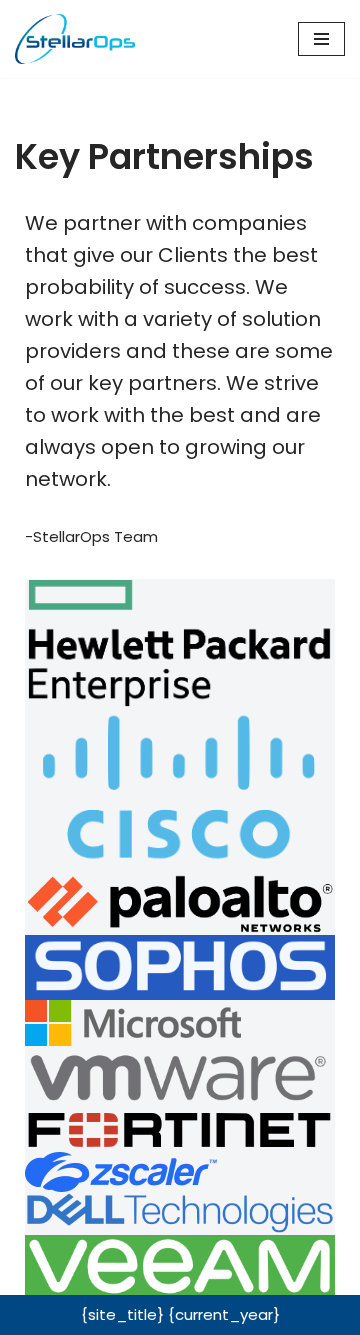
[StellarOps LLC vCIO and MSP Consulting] (75, 39)
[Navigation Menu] (321, 39)
